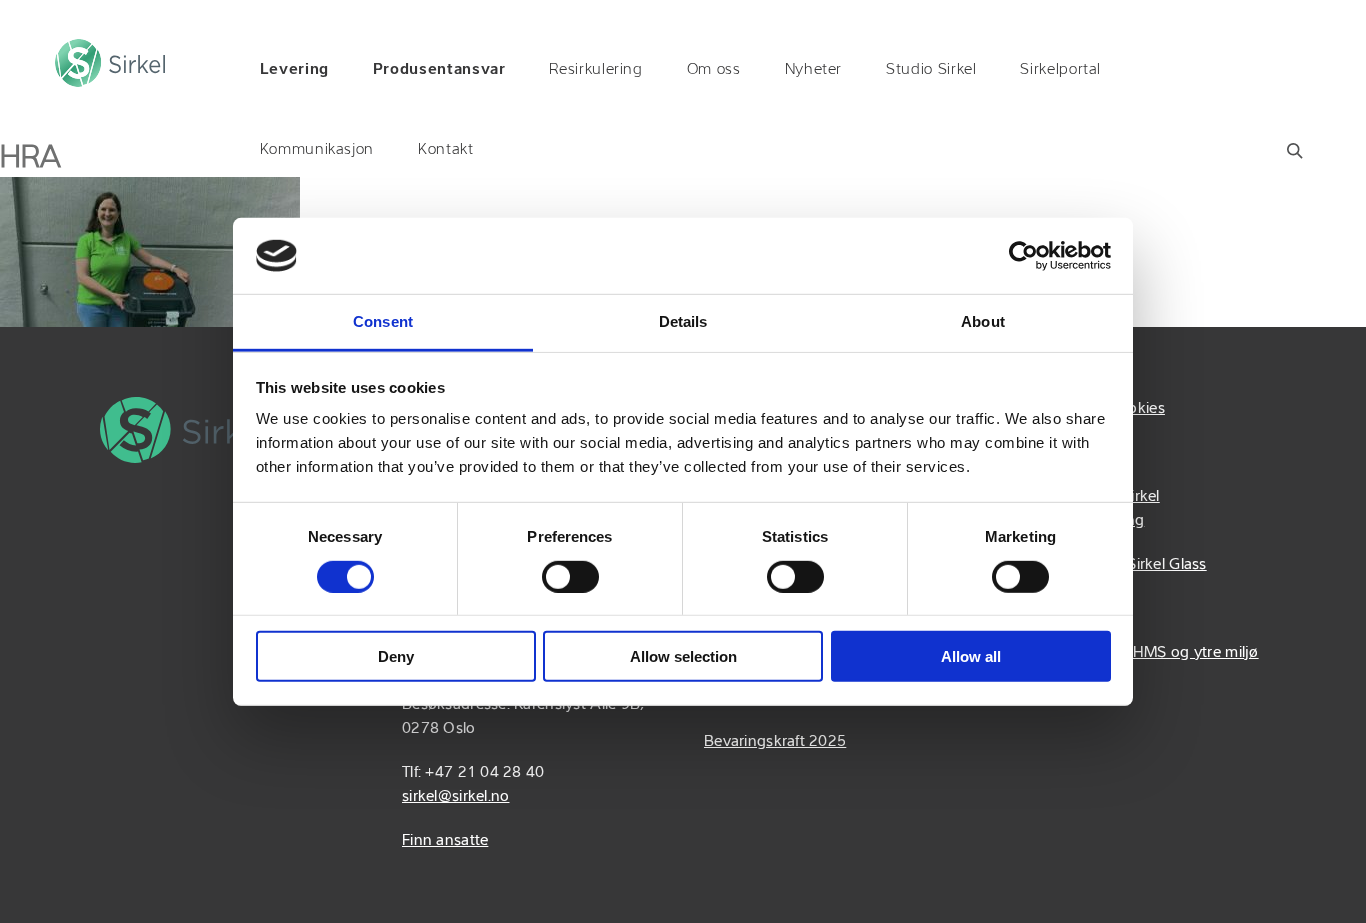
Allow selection (683, 656)
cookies (1138, 409)
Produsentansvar (439, 70)
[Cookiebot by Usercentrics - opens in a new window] (1023, 256)
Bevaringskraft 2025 (775, 742)
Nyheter (813, 70)
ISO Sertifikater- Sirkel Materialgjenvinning (1083, 509)
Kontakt (445, 150)
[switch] (570, 576)
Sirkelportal (1060, 70)
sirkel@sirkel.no (455, 797)
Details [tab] (683, 321)
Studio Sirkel (931, 70)
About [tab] (983, 321)
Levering (294, 70)
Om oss (714, 70)
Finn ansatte (445, 841)
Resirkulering (595, 70)
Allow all (971, 656)
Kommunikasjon (317, 150)
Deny (396, 656)
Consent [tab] (383, 321)
